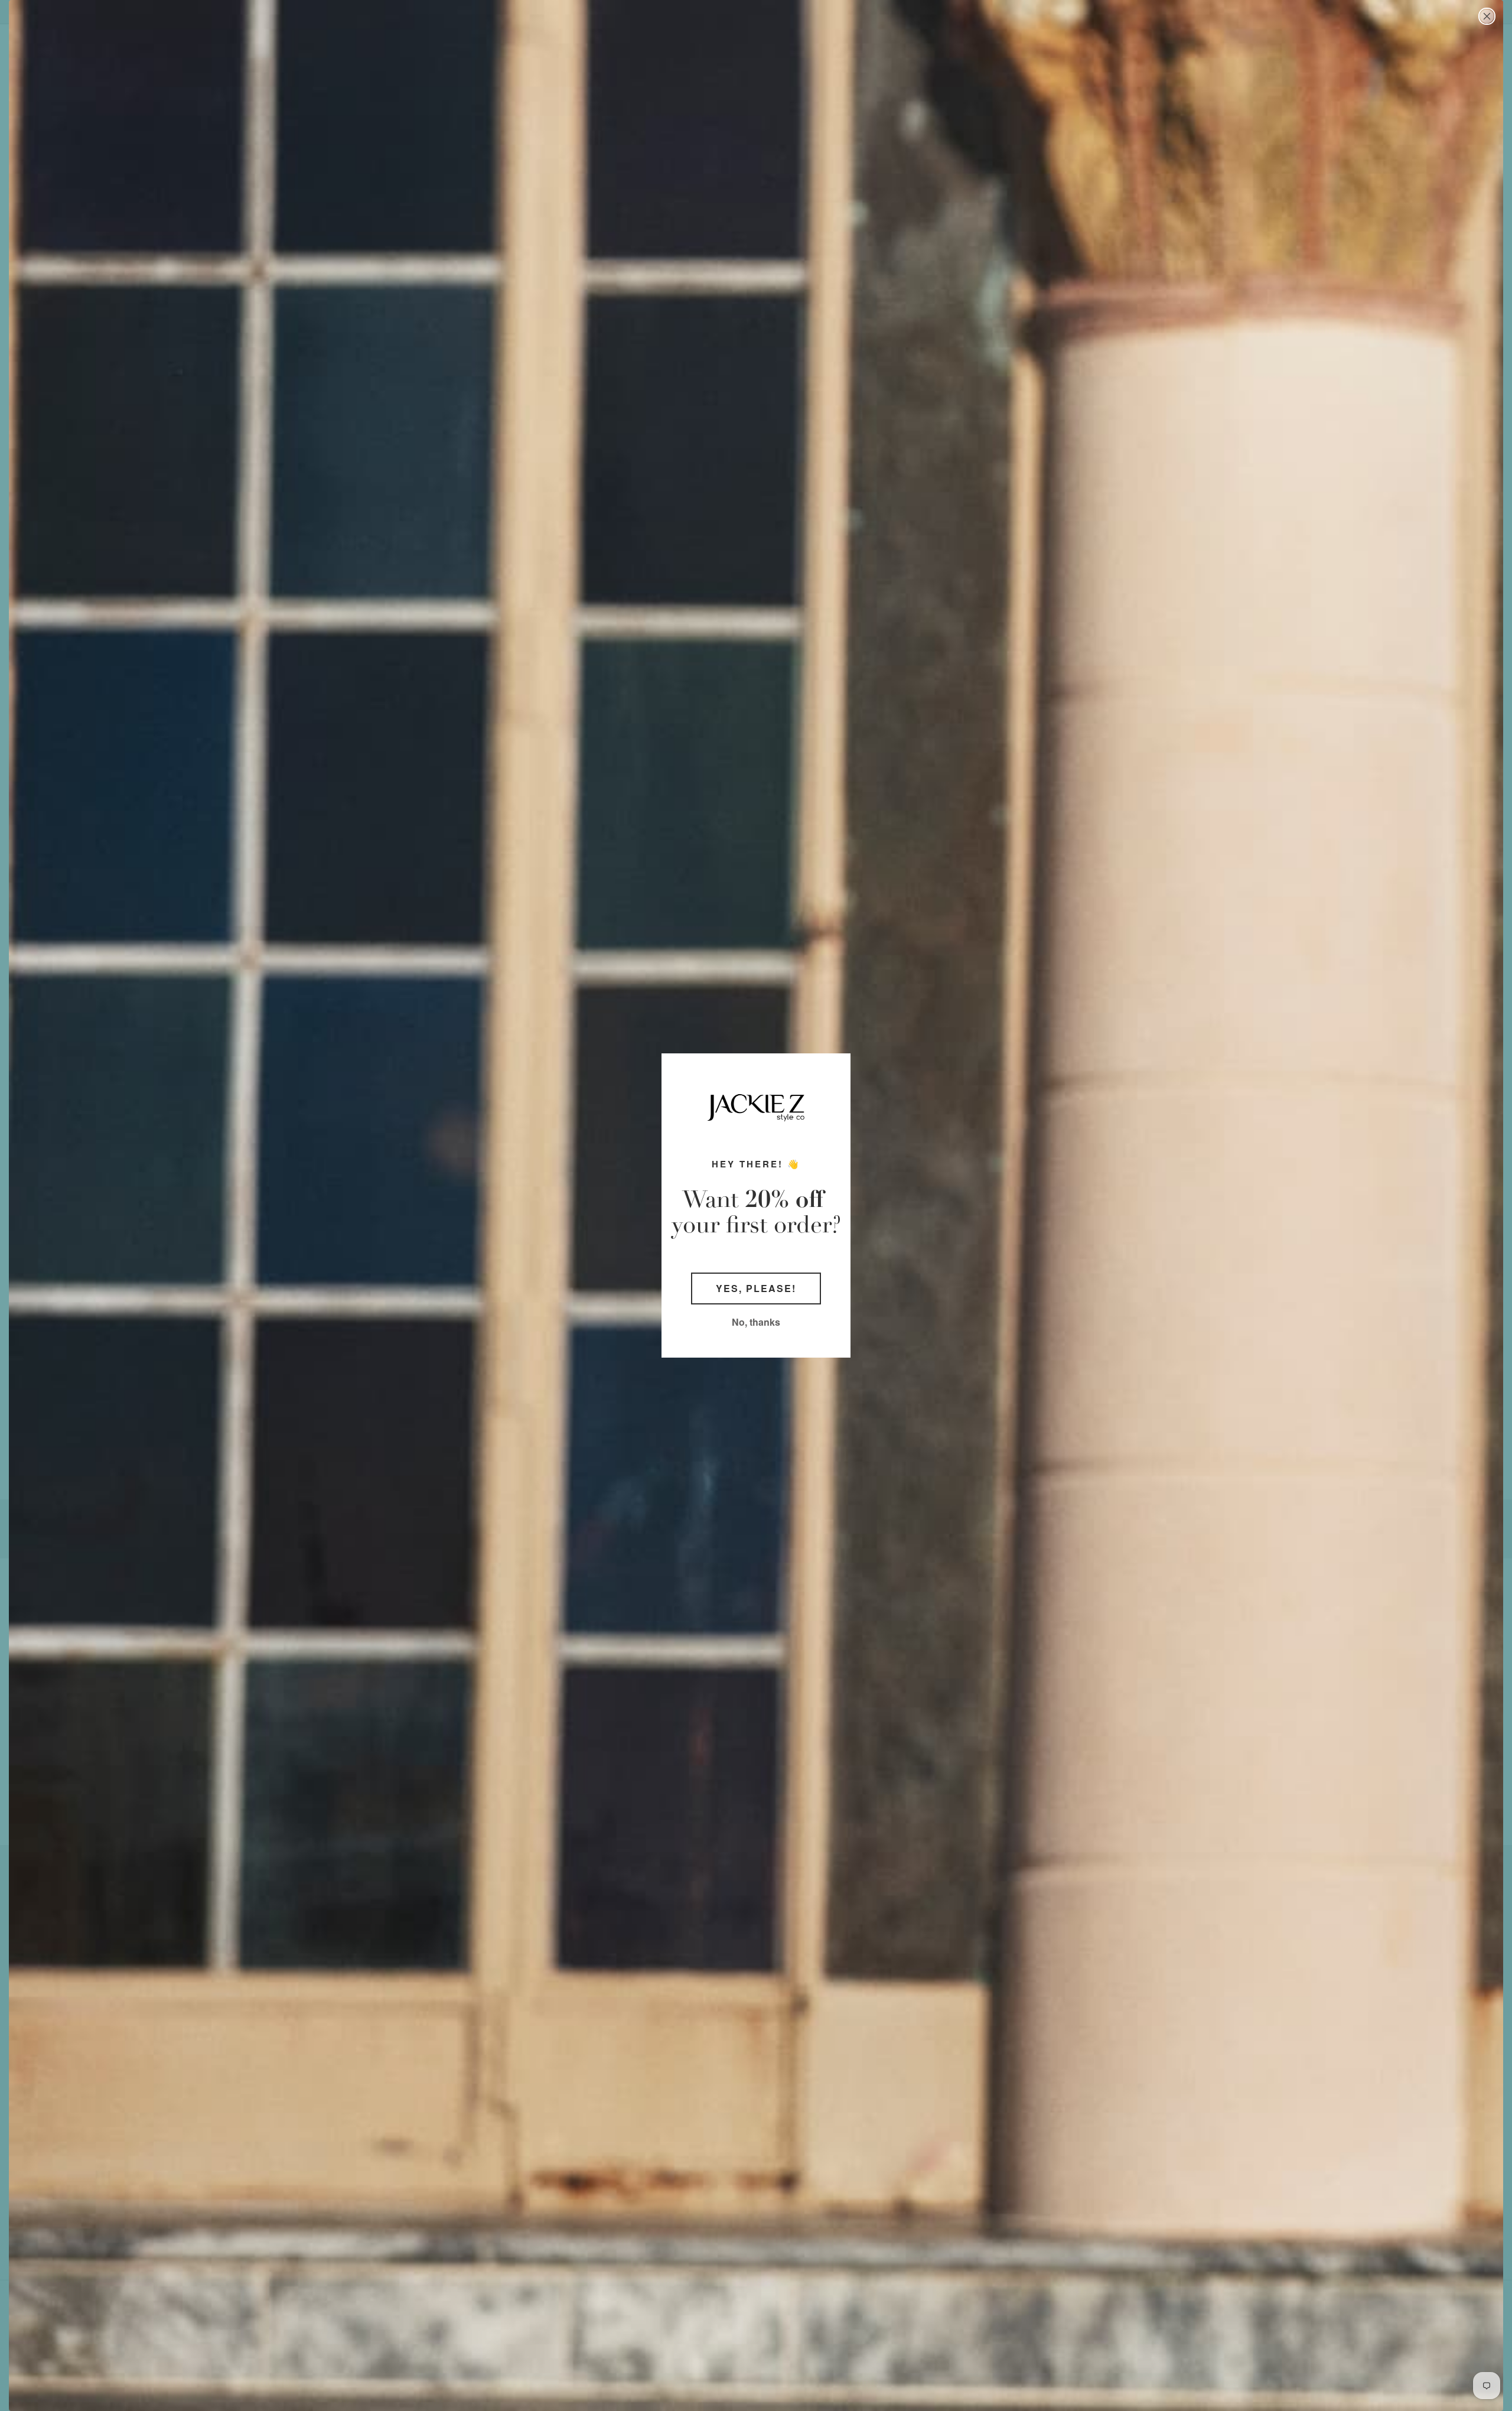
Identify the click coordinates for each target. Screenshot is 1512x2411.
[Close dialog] (1487, 16)
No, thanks (756, 1322)
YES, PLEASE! (756, 1288)
